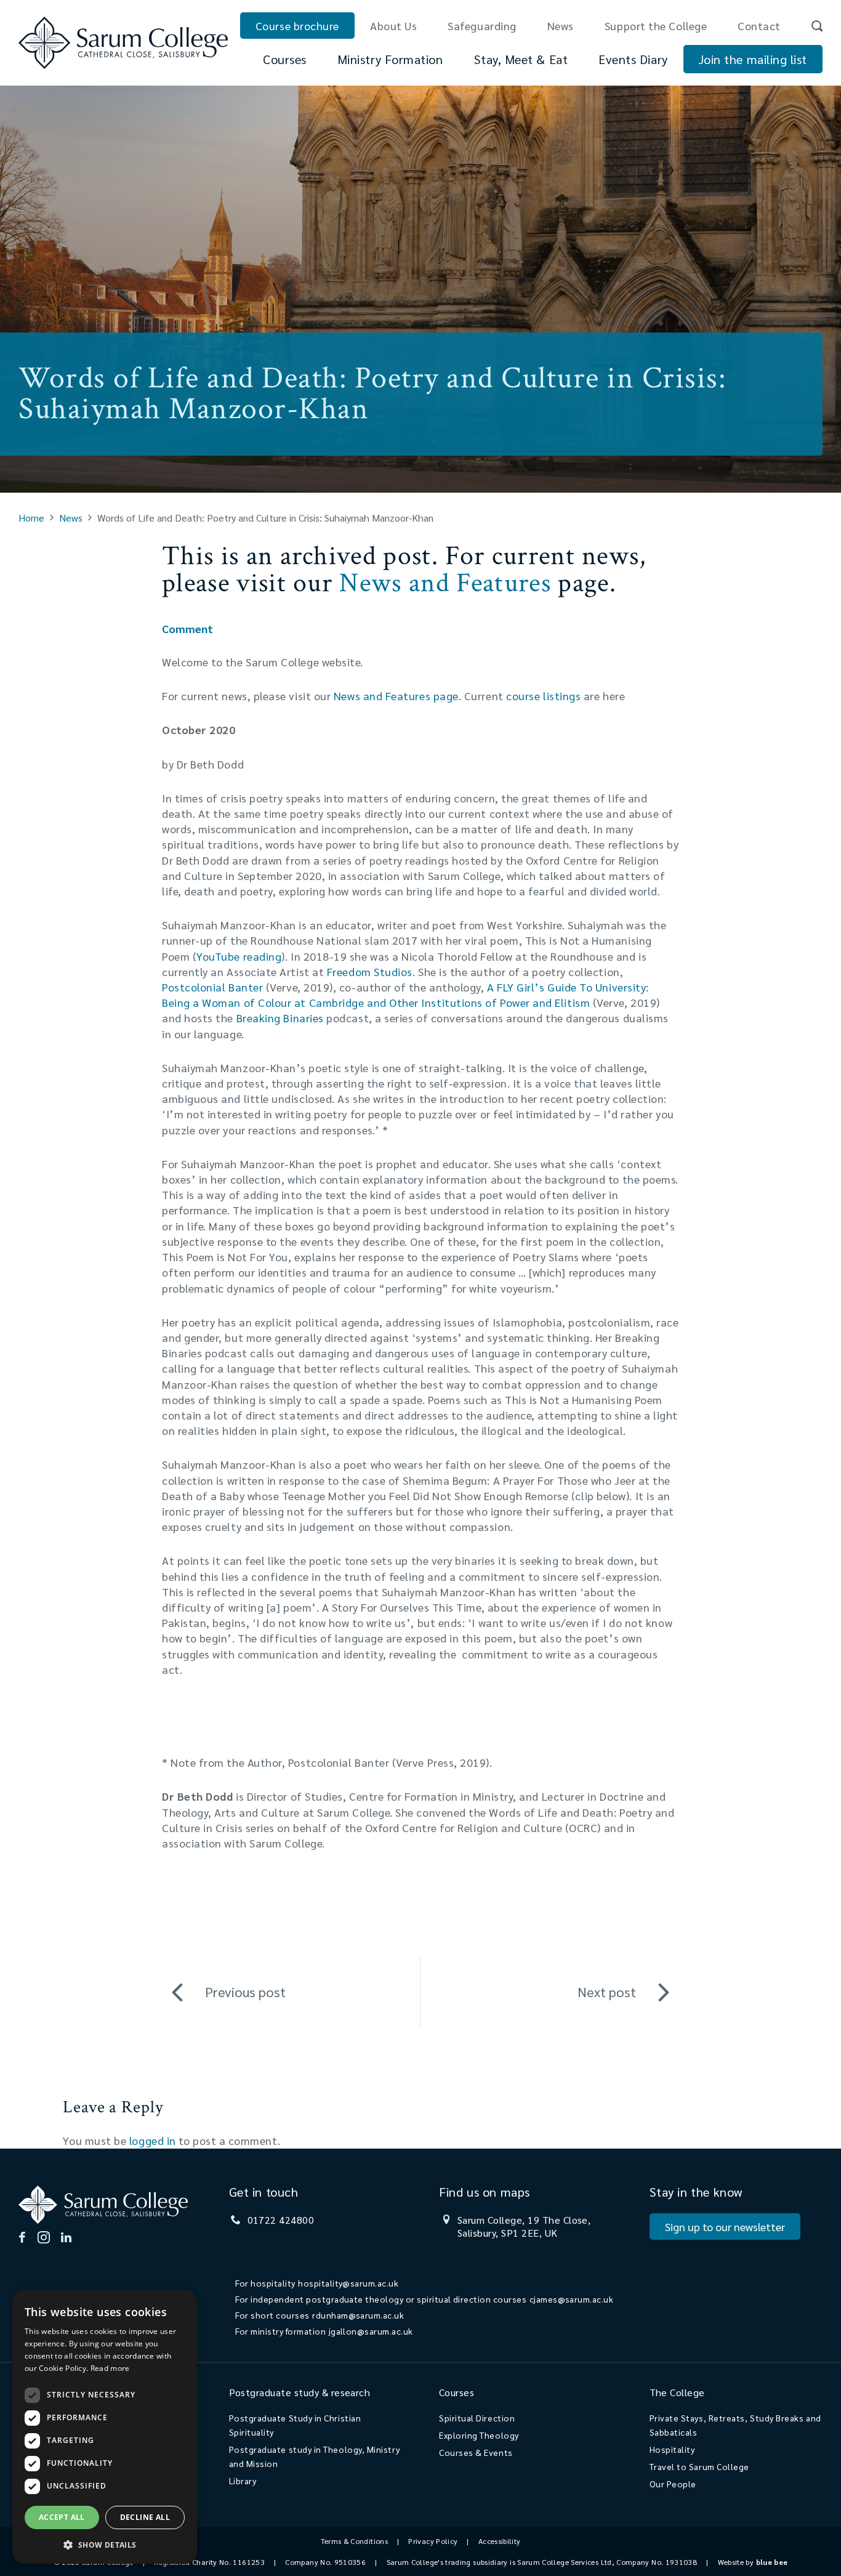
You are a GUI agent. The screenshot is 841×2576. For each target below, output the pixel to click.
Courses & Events (476, 2452)
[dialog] (105, 2427)
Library (243, 2481)
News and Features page (396, 696)
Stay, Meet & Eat (521, 59)
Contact (759, 26)
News (561, 26)
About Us (393, 26)
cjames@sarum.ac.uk (572, 2299)
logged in (153, 2140)
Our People (673, 2484)
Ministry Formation (390, 59)
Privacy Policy (433, 2541)
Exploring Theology (479, 2435)
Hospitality (672, 2449)
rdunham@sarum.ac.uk (358, 2315)
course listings (543, 696)
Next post (607, 1992)
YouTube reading (239, 956)
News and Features (445, 583)
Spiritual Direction (477, 2418)
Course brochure (297, 26)
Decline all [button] (145, 2517)
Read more (110, 2368)
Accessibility (500, 2541)
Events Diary (633, 59)
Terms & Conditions (354, 2541)
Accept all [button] (62, 2517)
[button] (105, 2544)
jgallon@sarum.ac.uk (371, 2331)
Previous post (245, 1992)
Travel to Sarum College (699, 2466)
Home (31, 518)
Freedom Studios (370, 971)
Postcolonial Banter (214, 987)
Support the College (656, 26)
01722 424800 (281, 2220)
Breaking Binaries (280, 1018)
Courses (285, 59)
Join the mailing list (753, 59)
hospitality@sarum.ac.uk (348, 2283)
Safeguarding (482, 26)
